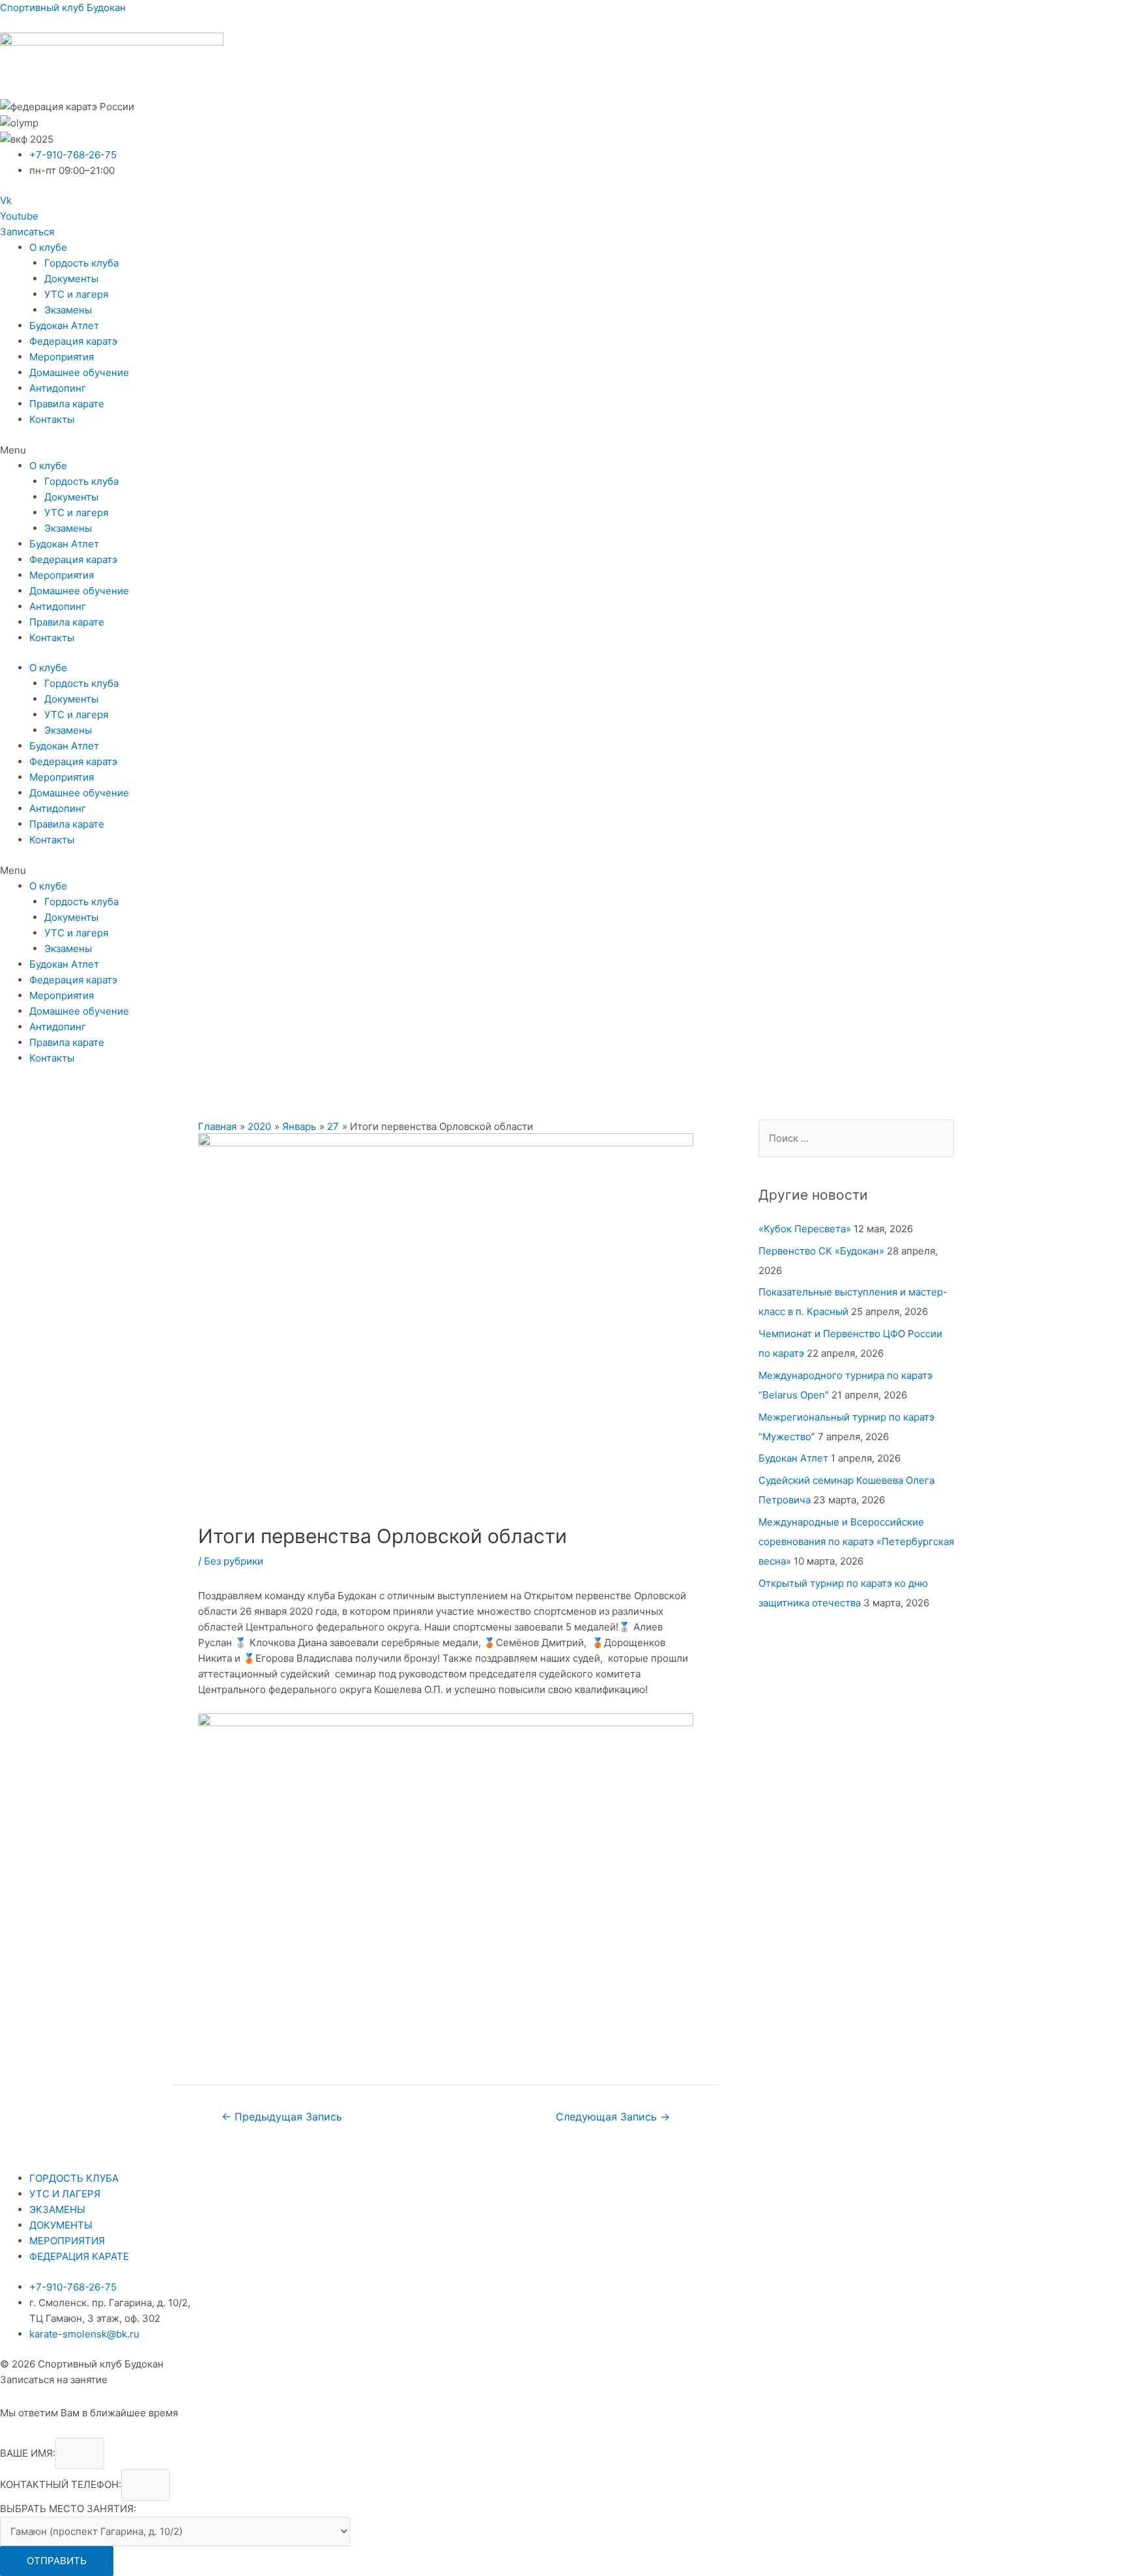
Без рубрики (234, 1561)
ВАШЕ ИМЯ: (28, 2453)
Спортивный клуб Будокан (63, 7)
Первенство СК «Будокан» (821, 1251)
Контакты (52, 419)
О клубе (48, 247)
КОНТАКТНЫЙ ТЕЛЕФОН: (61, 2485)
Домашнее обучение (79, 372)
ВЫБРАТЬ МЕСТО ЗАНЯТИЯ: (68, 2509)
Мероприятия (62, 357)
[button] (27, 232)
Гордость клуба (81, 263)
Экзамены (68, 310)
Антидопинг (58, 388)
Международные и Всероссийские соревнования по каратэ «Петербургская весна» (856, 1541)
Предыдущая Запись (282, 2117)
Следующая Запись (613, 2117)
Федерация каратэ (73, 341)
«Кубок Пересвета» (805, 1229)
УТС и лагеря (76, 294)
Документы (71, 279)
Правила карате (67, 404)
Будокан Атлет (64, 326)
